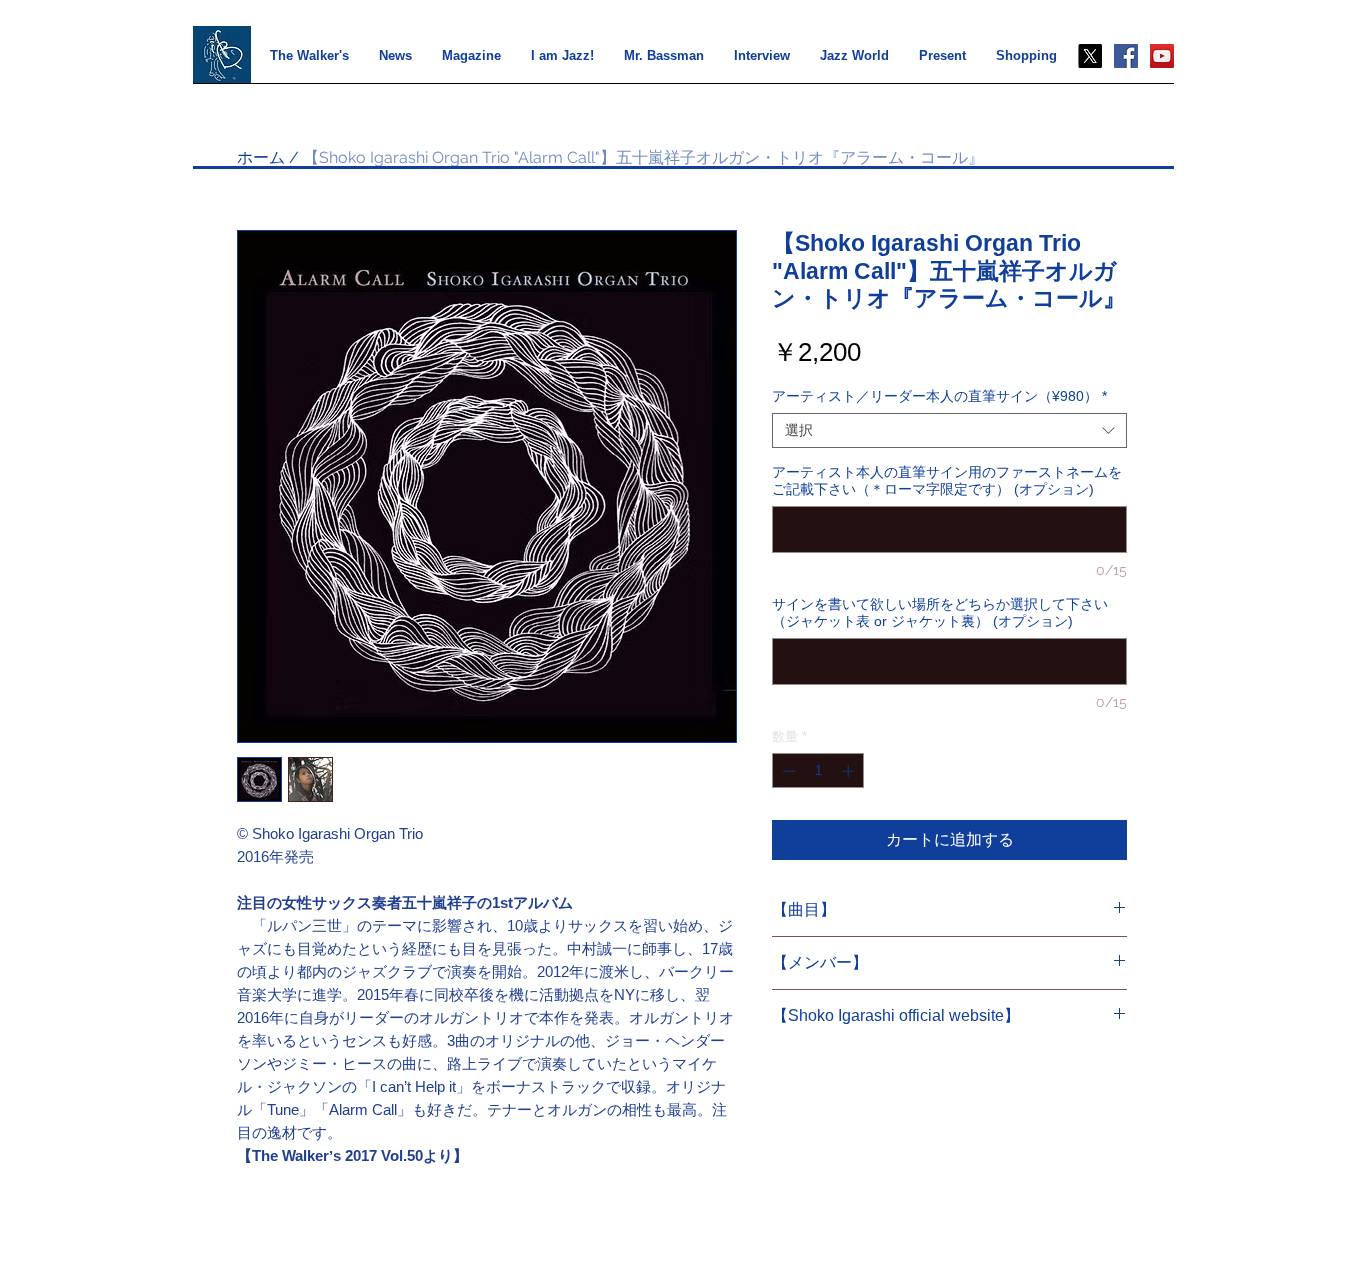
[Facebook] (1126, 56)
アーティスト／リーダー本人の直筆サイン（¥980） (939, 396)
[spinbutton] (818, 771)
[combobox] (949, 430)
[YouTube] (1162, 56)
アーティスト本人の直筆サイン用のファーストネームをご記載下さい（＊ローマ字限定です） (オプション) (947, 480)
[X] (1090, 56)
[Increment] (850, 771)
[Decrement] (787, 771)
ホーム (261, 157)
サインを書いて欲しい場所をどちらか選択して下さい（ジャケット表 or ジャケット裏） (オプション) (940, 612)
